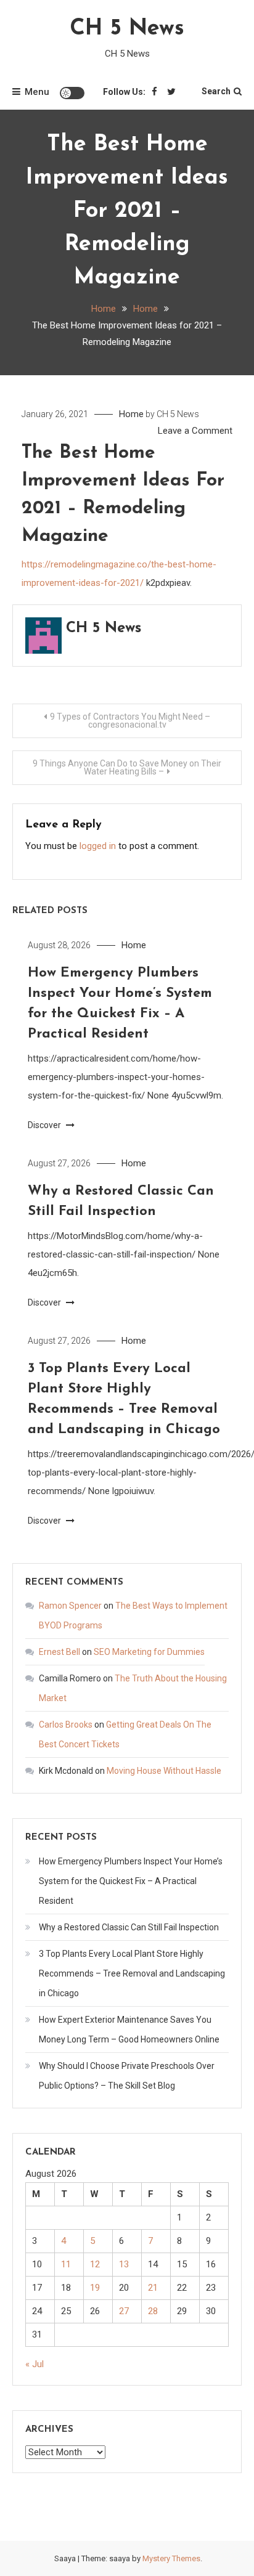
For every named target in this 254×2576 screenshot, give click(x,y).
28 (153, 2311)
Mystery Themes (171, 2558)
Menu (37, 92)
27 (124, 2311)
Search (216, 91)
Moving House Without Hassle (164, 1771)
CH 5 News (127, 29)
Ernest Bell (59, 1652)
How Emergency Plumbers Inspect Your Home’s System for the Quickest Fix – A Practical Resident (131, 1881)
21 (153, 2288)
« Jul (35, 2364)
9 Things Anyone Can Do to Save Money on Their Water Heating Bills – (127, 767)
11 (66, 2264)
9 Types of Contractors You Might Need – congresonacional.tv (130, 721)
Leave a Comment (195, 431)
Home (131, 414)
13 (124, 2264)
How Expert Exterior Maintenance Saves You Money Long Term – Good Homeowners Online (129, 2030)
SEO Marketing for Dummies (149, 1652)
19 (95, 2288)
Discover (45, 1125)
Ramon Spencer (70, 1606)
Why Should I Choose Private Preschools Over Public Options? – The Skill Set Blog (127, 2076)
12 (95, 2264)
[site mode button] (72, 93)
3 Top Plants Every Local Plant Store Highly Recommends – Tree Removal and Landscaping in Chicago (132, 1973)
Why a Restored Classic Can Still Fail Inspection (129, 1927)
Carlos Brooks (66, 1725)
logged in (98, 846)
